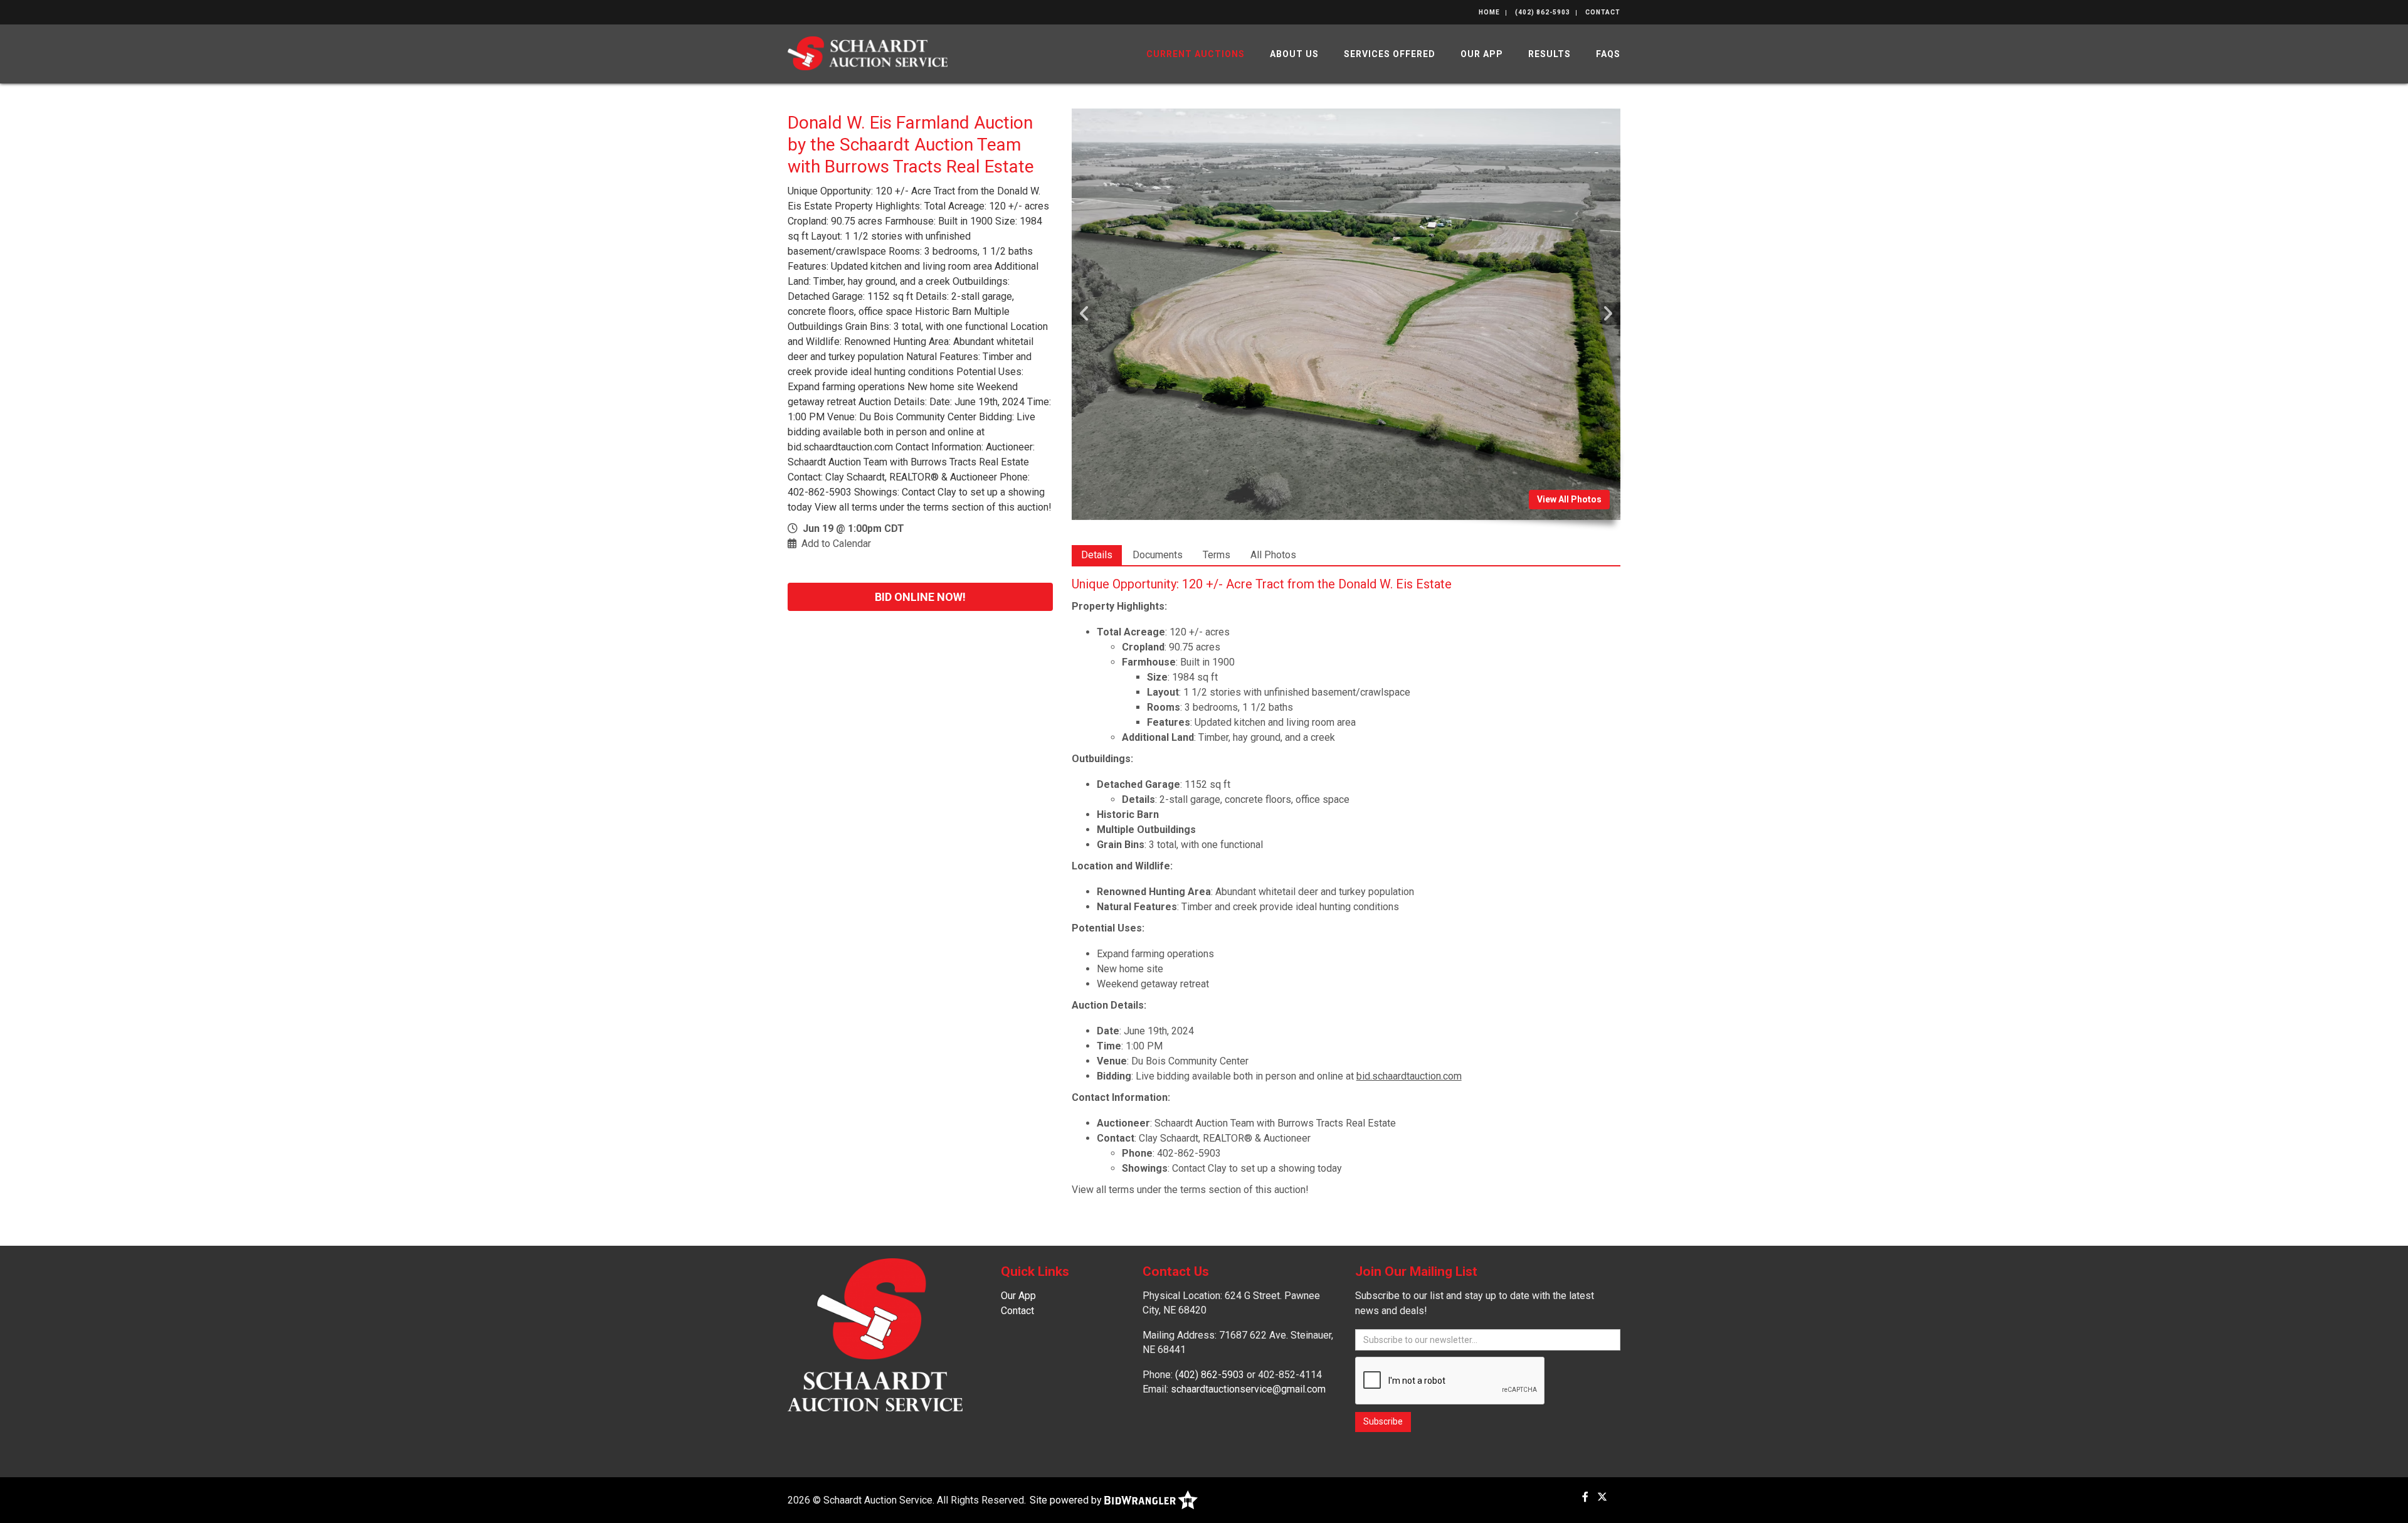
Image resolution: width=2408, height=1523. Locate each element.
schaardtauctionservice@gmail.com (1248, 1389)
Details (1097, 555)
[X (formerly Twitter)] (1602, 1497)
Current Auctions (1196, 54)
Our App (1482, 54)
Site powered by (1067, 1500)
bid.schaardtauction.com (1409, 1076)
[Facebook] (1585, 1497)
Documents (1158, 555)
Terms (1217, 555)
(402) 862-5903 (1543, 12)
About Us (1294, 54)
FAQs (1608, 54)
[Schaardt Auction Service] (868, 52)
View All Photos (1569, 499)
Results (1550, 54)
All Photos (1273, 555)
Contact (1603, 12)
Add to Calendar (836, 544)
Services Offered (1390, 54)
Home (1489, 12)
